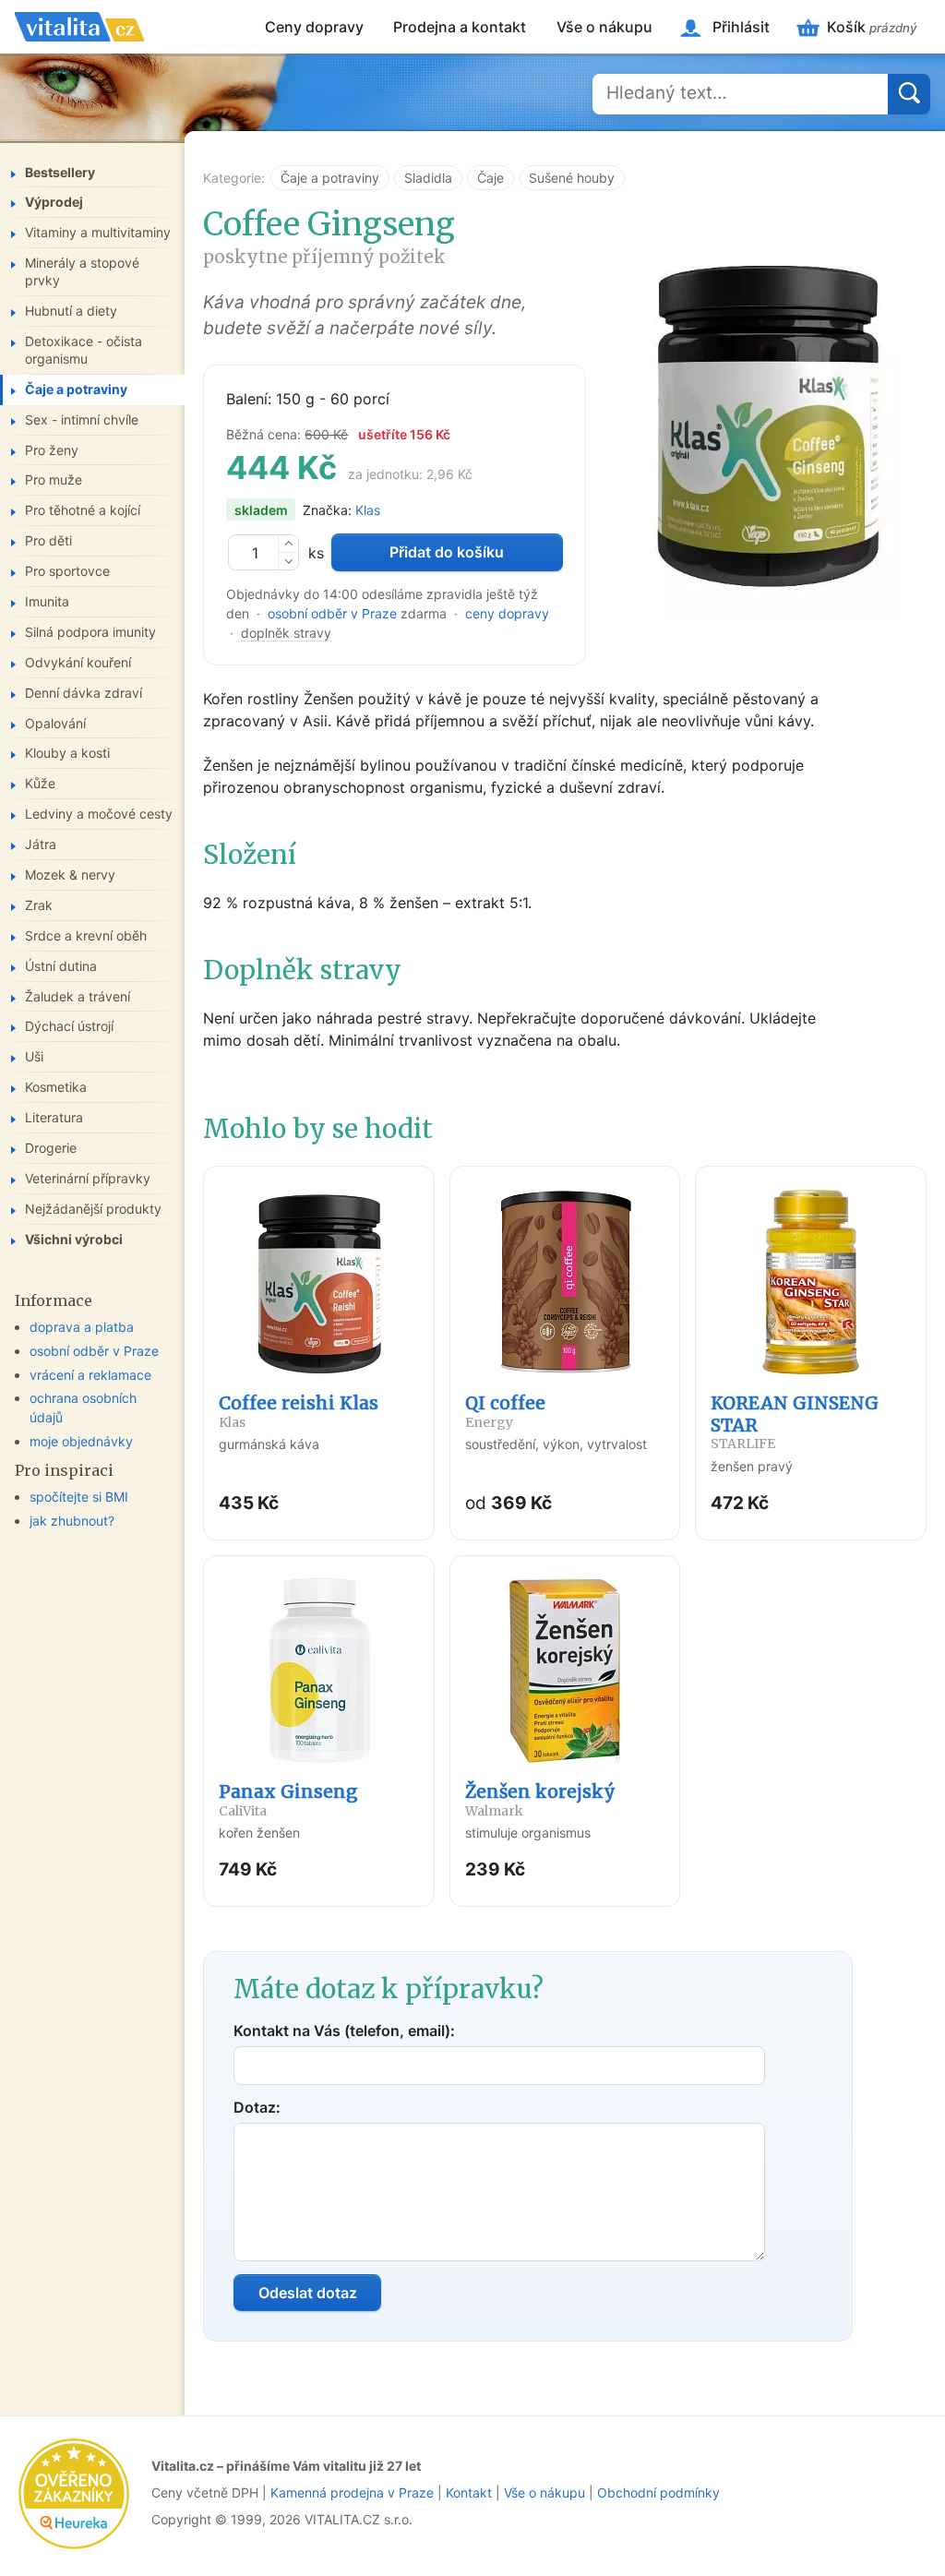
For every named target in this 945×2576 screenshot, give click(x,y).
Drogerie (51, 1148)
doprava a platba (82, 1327)
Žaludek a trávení (78, 996)
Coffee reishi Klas (299, 1411)
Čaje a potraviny (330, 178)
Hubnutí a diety (71, 311)
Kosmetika (56, 1087)
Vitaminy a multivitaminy (98, 232)
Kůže (40, 783)
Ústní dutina (61, 966)
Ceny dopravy (314, 27)
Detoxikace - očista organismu (84, 350)
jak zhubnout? (72, 1521)
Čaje (490, 178)
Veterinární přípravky (88, 1178)
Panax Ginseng (288, 1800)
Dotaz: (257, 2107)
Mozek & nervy (70, 875)
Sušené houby (572, 178)
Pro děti (48, 540)
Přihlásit (741, 27)
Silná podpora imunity (90, 632)
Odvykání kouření (78, 662)
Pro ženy (52, 450)
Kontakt (469, 2492)
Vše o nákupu (604, 27)
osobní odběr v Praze (332, 613)
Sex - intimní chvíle (82, 419)
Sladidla (428, 178)
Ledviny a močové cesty (99, 814)
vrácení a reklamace (90, 1375)
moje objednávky (81, 1441)
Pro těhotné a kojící (83, 510)
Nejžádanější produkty (93, 1209)
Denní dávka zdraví (84, 693)
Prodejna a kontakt (460, 27)
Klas (368, 510)
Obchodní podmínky (658, 2492)
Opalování (55, 723)
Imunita (47, 601)
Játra (41, 844)
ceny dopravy (507, 613)
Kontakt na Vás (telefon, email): (344, 2031)
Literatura (54, 1117)
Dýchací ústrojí (69, 1026)
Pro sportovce (67, 571)
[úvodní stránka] (79, 27)
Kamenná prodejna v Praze (352, 2492)
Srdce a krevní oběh (86, 935)
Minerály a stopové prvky (82, 271)
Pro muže (54, 479)
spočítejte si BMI (79, 1497)
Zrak (39, 905)
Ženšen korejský (540, 1800)
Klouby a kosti (67, 753)
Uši (34, 1056)
